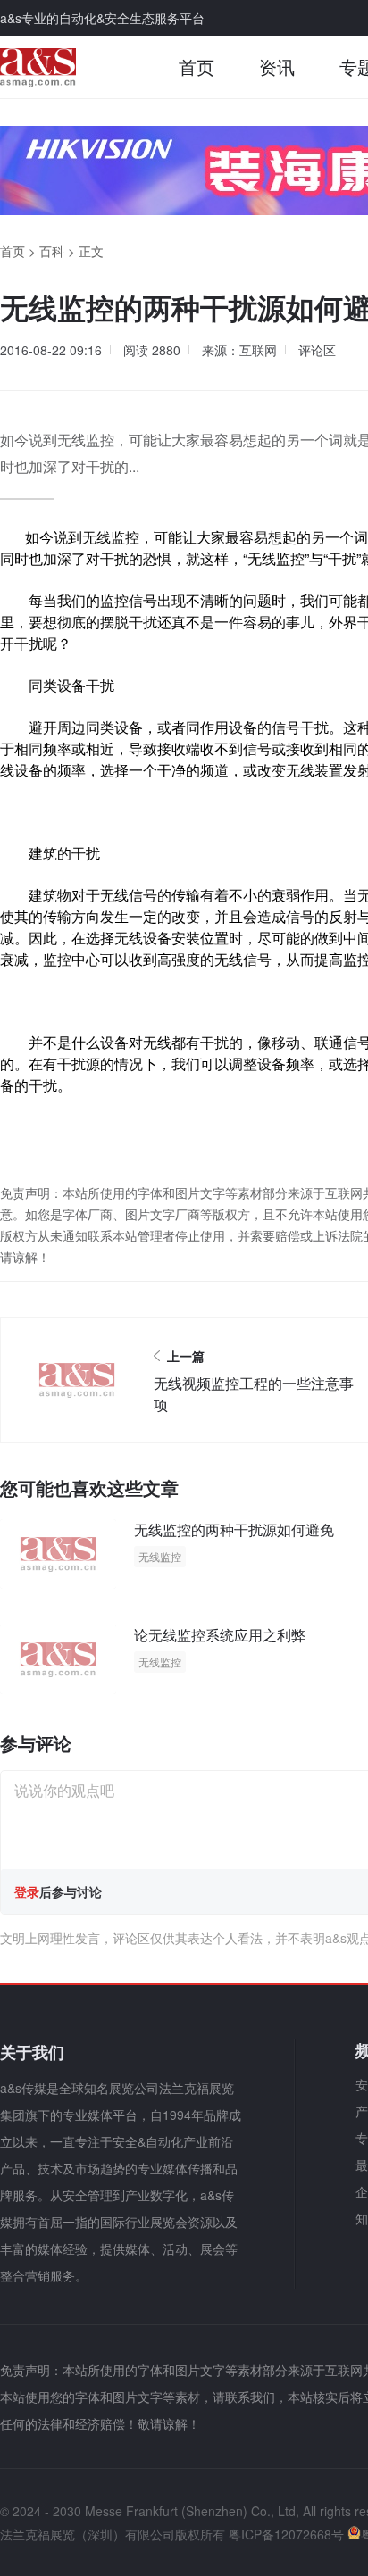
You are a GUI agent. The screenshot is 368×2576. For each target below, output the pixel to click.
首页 (197, 66)
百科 (52, 251)
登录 (27, 1891)
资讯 (277, 66)
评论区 (317, 350)
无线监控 (160, 1556)
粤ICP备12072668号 (286, 2534)
